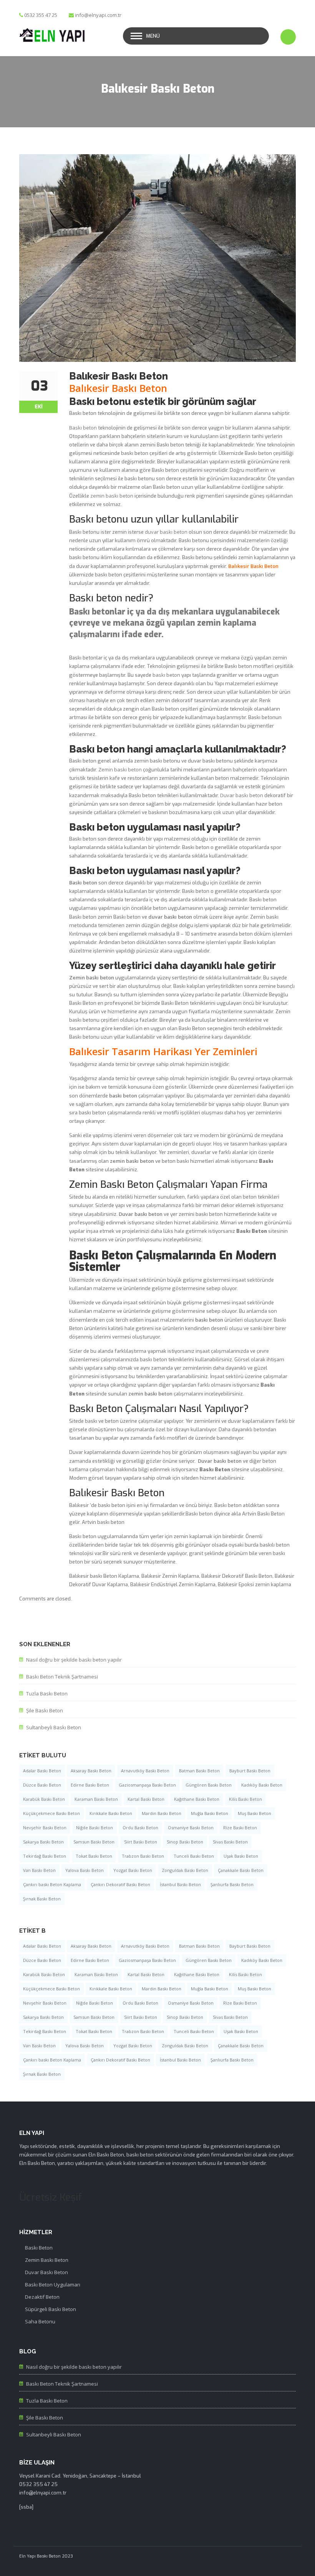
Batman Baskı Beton (199, 1771)
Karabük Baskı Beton (44, 1799)
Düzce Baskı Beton (42, 1785)
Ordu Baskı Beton (140, 1828)
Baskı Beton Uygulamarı (53, 2285)
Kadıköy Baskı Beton (262, 1785)
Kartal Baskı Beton (146, 1799)
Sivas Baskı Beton (230, 1842)
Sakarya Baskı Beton (43, 1842)
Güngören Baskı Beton (209, 1785)
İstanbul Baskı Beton (180, 1884)
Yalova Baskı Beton (85, 1870)
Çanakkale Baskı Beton (241, 1870)
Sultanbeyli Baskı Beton (54, 1727)
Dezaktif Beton (42, 2297)
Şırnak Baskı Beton (42, 1899)
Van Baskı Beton (39, 1870)
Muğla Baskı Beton (210, 1813)
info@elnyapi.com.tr (98, 15)
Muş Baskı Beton (254, 1813)
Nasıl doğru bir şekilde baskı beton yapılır (74, 1660)
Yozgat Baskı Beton (133, 1870)
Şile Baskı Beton (45, 1710)
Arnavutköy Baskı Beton (145, 1771)
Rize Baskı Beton (240, 1828)
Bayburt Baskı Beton (250, 1771)
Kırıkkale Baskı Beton (111, 1813)
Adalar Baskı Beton (42, 1771)
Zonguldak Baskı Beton (185, 1870)
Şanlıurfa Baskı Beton (232, 1884)
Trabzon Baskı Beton (143, 1856)
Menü (153, 36)
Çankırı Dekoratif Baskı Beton (120, 1884)
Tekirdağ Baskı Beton (45, 1856)
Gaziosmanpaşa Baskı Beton (147, 1785)
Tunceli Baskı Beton (194, 1856)
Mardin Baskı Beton (162, 1813)
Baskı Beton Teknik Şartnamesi (62, 1677)
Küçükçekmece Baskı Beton (51, 1813)
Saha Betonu (40, 2321)
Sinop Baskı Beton (185, 1842)
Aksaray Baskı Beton (91, 1771)
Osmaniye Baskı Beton (191, 1828)
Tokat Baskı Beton (94, 1856)
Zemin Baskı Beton (47, 2260)
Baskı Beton (39, 2248)
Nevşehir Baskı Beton (45, 1828)
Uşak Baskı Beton (241, 1856)
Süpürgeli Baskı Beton (51, 2309)
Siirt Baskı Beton (141, 1842)
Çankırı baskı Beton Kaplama (52, 1884)
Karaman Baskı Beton (96, 1799)
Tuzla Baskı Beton (47, 1693)
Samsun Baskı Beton (94, 1842)
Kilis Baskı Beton (245, 1799)
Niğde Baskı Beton (94, 1828)
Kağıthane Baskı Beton (197, 1799)
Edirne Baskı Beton (90, 1785)
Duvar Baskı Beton (46, 2272)
